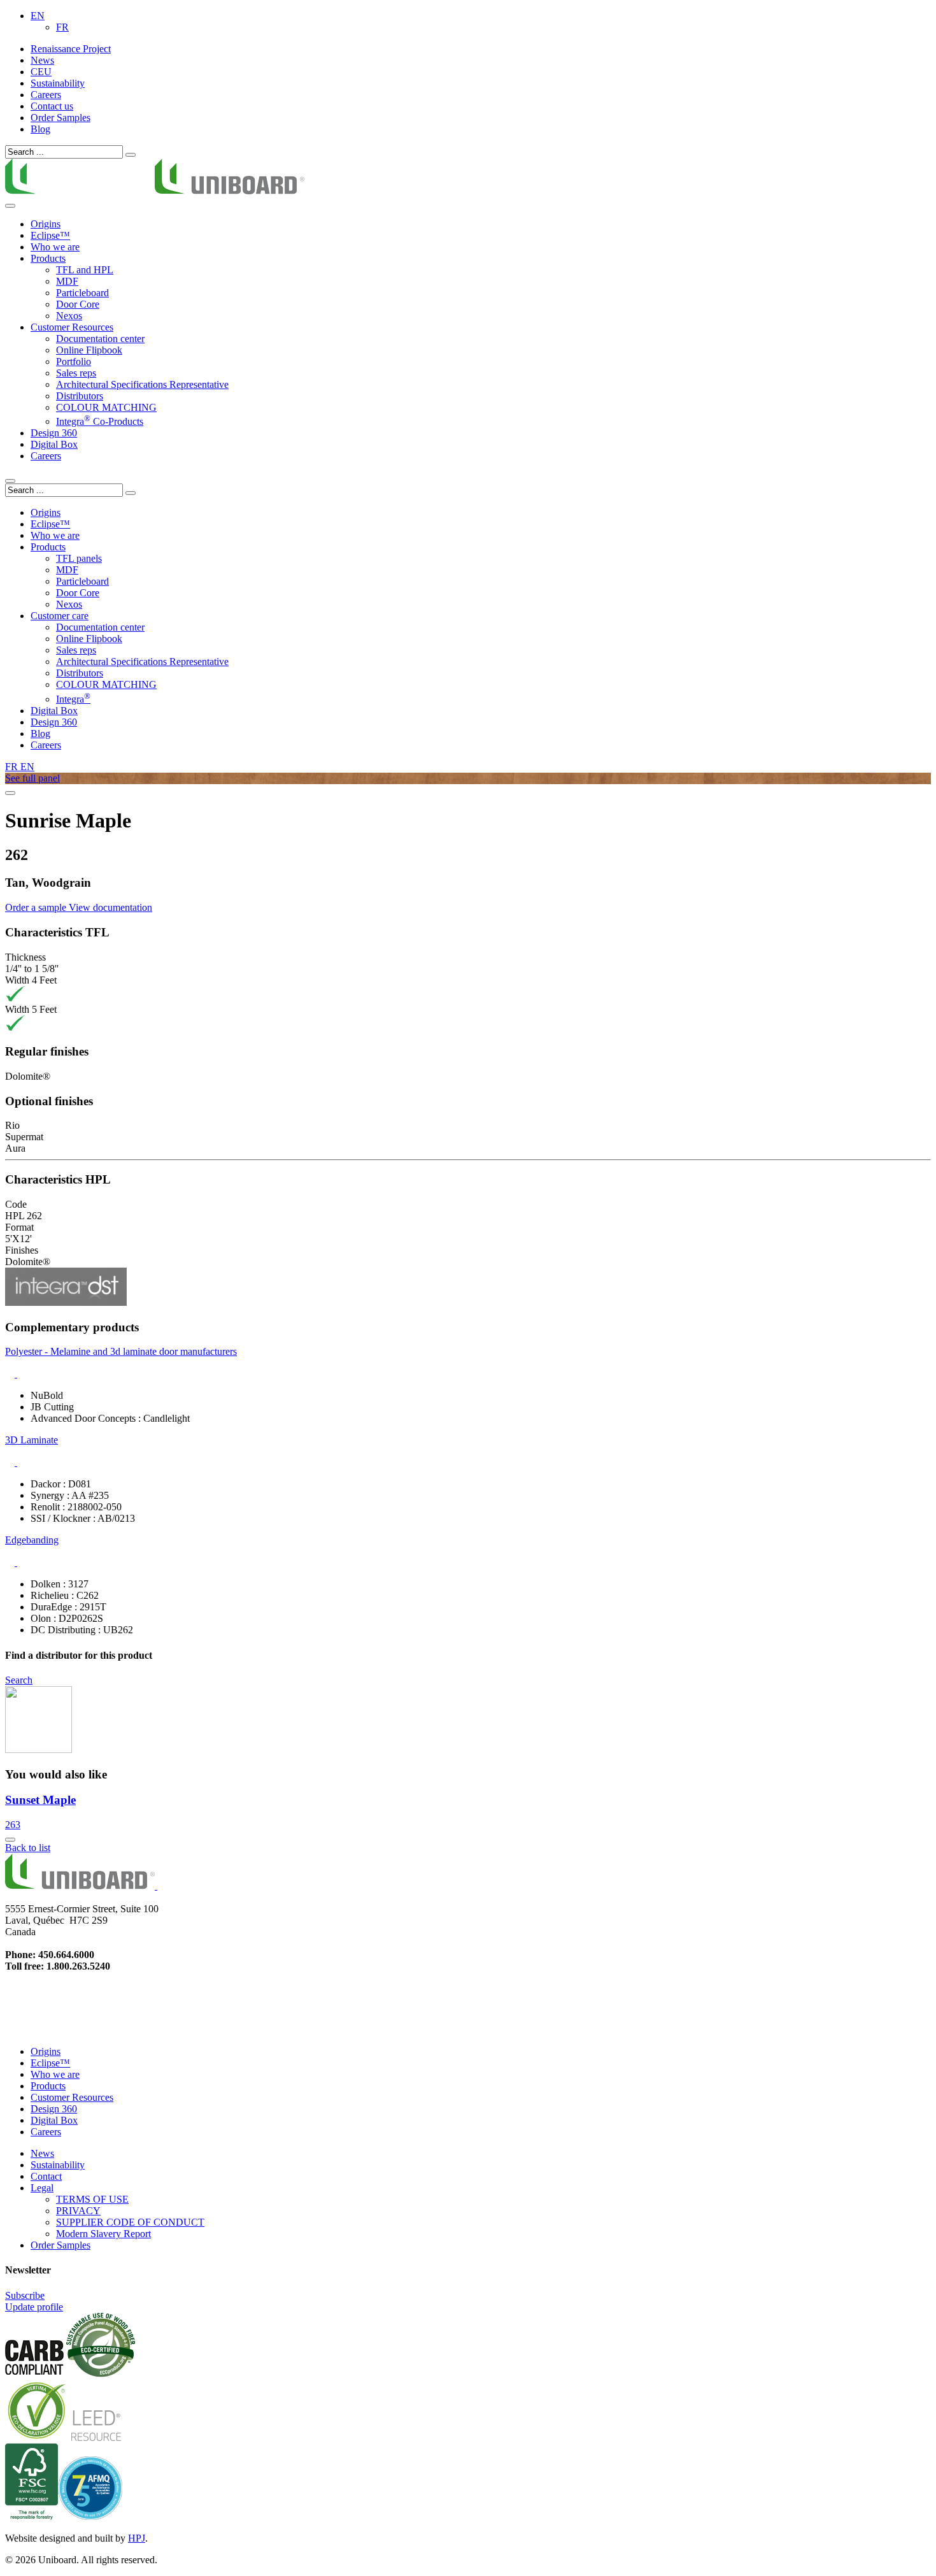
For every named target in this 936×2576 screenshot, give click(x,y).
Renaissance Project (71, 49)
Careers (46, 95)
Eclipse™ (50, 235)
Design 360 (54, 2109)
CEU (41, 72)
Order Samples (60, 118)
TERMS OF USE (92, 2199)
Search (19, 1680)
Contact (46, 2176)
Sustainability (58, 83)
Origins (46, 224)
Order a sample (37, 907)
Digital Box (54, 444)
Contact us (52, 106)
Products (48, 2086)
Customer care (60, 616)
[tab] (468, 1363)
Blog (40, 129)
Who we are (55, 2074)
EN (38, 16)
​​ (155, 191)
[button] (468, 1363)
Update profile (34, 2307)
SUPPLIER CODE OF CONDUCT (130, 2222)
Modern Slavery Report (103, 2234)
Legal (42, 2188)
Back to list (28, 1848)
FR (62, 27)
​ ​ (156, 1886)
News (42, 60)
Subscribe (25, 2295)
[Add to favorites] (10, 1840)
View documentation (110, 907)
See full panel (32, 778)
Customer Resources (72, 327)
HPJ (137, 2538)
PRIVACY (78, 2211)
